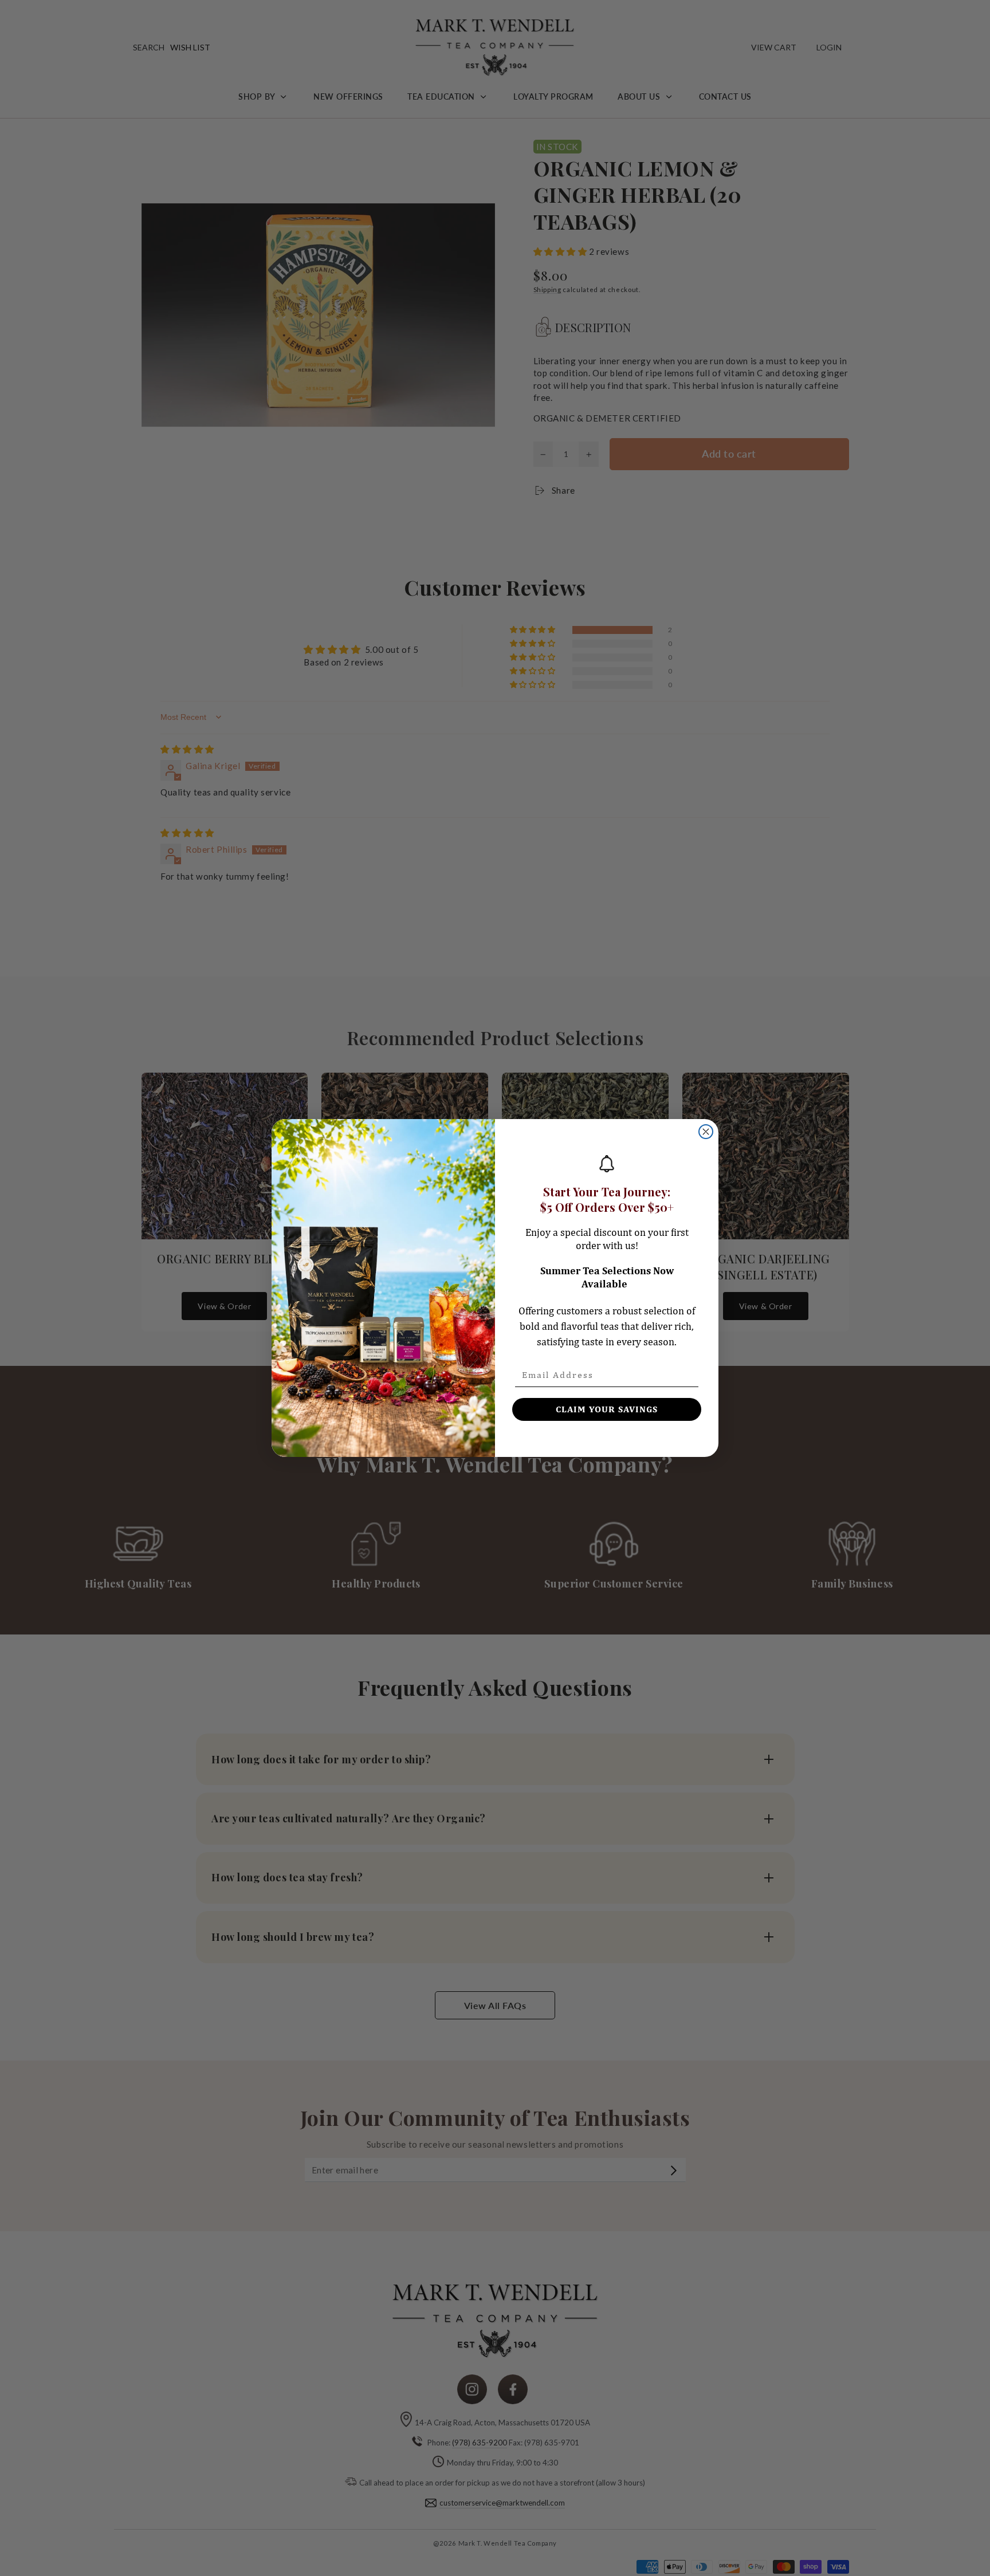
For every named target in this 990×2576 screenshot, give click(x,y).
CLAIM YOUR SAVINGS (607, 1409)
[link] (607, 1164)
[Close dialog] (706, 1132)
